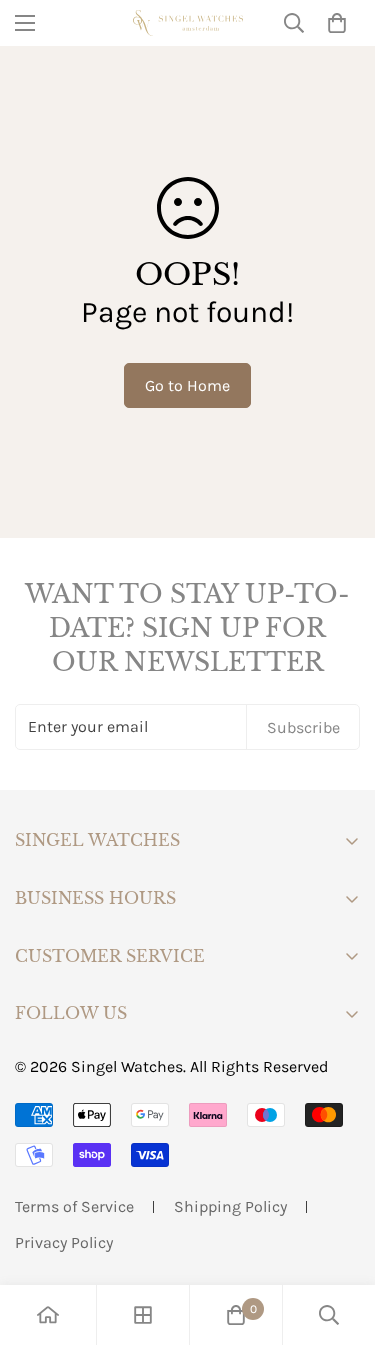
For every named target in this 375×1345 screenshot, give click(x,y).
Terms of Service (74, 1206)
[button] (337, 23)
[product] (48, 1315)
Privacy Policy (64, 1242)
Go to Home (187, 385)
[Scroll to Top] (339, 1239)
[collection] (143, 1315)
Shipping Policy (230, 1206)
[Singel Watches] (188, 22)
